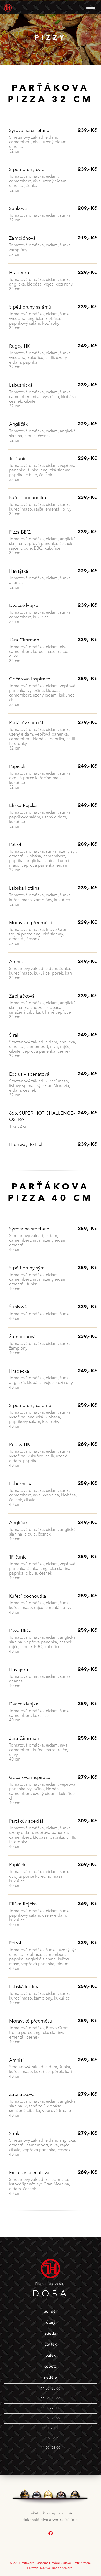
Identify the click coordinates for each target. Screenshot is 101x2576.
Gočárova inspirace (30, 679)
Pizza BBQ (20, 532)
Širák (14, 1035)
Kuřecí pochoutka (28, 498)
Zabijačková (22, 996)
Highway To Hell (26, 1145)
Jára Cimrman (24, 640)
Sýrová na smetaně (29, 131)
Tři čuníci (18, 459)
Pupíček (17, 767)
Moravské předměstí (31, 923)
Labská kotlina (24, 888)
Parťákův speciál (26, 723)
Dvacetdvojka (24, 606)
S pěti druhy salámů (30, 307)
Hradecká (19, 273)
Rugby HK (20, 346)
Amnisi (16, 962)
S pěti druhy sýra (27, 170)
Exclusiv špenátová (29, 1074)
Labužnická (21, 385)
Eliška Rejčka (23, 806)
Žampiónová (22, 238)
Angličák (18, 424)
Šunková (18, 209)
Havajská (19, 571)
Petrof (15, 845)
